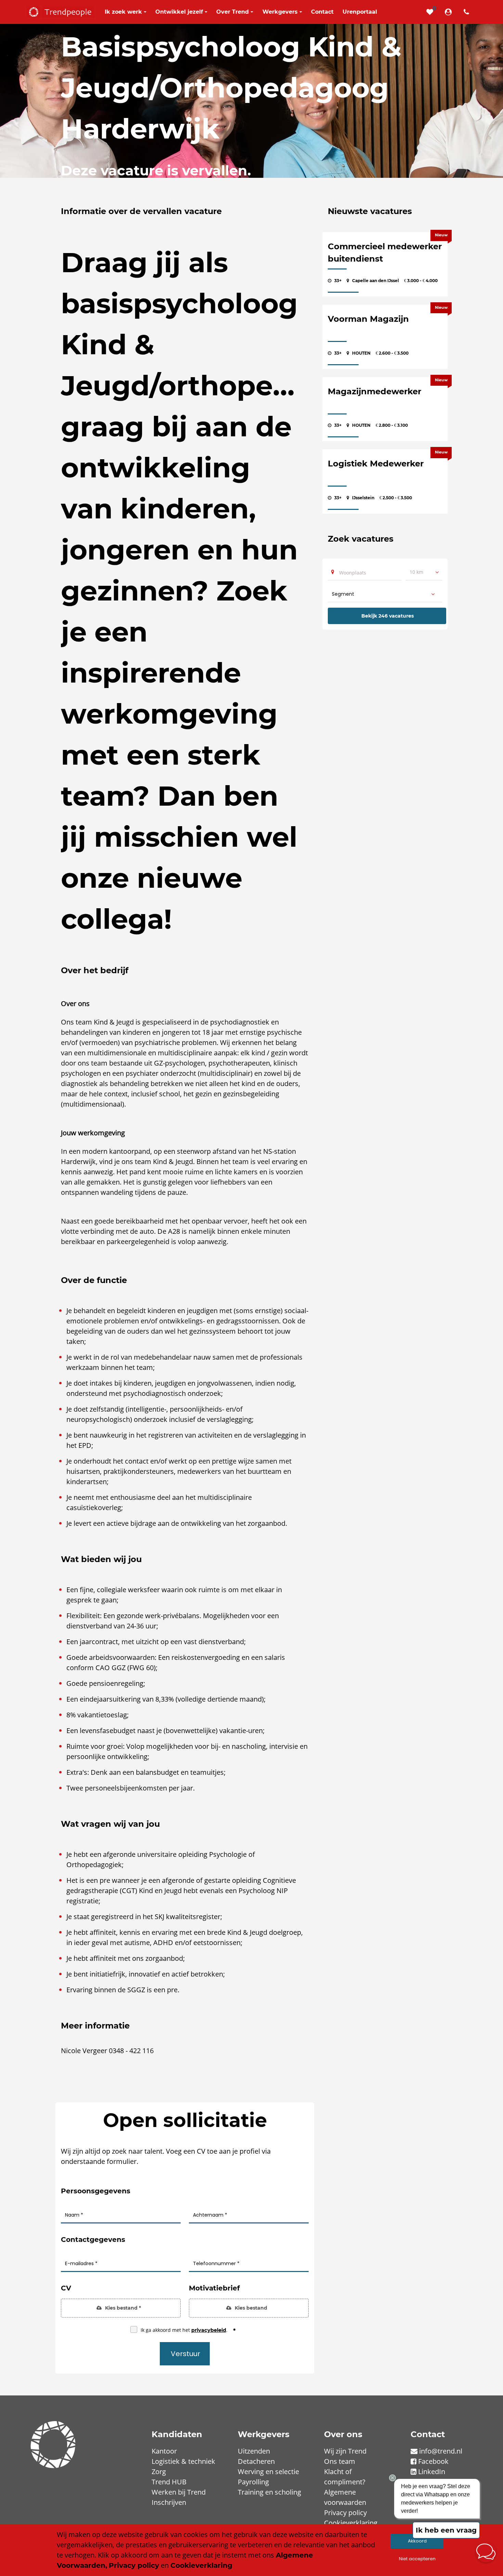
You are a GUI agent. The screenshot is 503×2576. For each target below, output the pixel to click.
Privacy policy (345, 2513)
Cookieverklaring (351, 2523)
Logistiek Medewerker (376, 464)
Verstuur (185, 2354)
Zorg (159, 2472)
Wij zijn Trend (345, 2451)
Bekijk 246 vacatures (388, 616)
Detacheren (256, 2461)
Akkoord (417, 2541)
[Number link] (468, 12)
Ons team (340, 2461)
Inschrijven (169, 2502)
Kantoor (164, 2451)
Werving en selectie (268, 2472)
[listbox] (424, 572)
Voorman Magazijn (368, 319)
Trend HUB (169, 2482)
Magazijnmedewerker (375, 391)
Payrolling (253, 2482)
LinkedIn (432, 2472)
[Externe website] (450, 12)
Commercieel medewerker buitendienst (385, 253)
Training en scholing (269, 2492)
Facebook (433, 2461)
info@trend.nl (441, 2451)
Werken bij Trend (179, 2492)
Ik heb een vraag (446, 2530)
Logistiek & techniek (183, 2461)
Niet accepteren (417, 2559)
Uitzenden (254, 2451)
